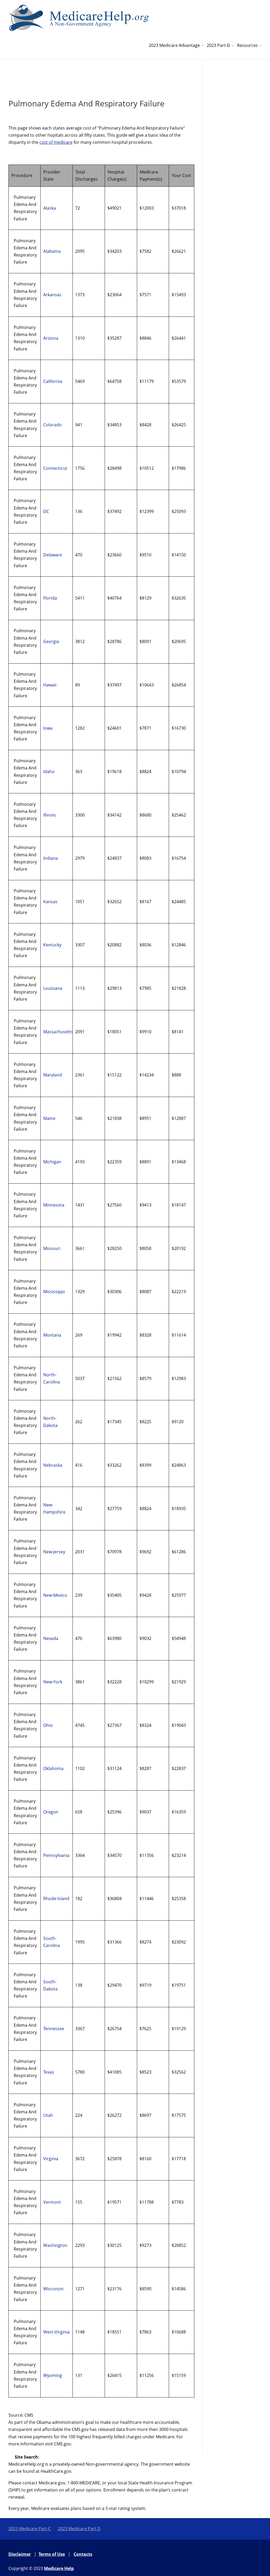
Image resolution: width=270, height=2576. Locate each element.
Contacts (83, 2554)
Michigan (52, 1162)
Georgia (51, 641)
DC (46, 511)
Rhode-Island (56, 1898)
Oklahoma (53, 1768)
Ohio (48, 1725)
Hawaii (50, 685)
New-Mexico (55, 1595)
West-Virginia (56, 2332)
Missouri (52, 1248)
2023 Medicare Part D (79, 2529)
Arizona (51, 338)
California (53, 381)
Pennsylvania (56, 1855)
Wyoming (53, 2375)
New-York (53, 1682)
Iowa (48, 728)
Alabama (52, 251)
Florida (50, 598)
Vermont (52, 2202)
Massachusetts (58, 1032)
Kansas (50, 902)
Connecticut (55, 468)
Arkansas (52, 295)
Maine (49, 1118)
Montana (52, 1335)
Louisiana (53, 988)
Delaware (53, 555)
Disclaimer (20, 2554)
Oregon (51, 1812)
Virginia (51, 2159)
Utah (48, 2115)
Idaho (49, 772)
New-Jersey (54, 1552)
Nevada (51, 1638)
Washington (55, 2245)
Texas (49, 2072)
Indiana (51, 858)
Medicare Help (59, 2568)
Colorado (52, 425)
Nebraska (53, 1465)
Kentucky (52, 945)
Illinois (50, 815)
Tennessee (54, 2029)
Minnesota (54, 1205)
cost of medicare (56, 142)
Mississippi (54, 1292)
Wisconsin (53, 2289)
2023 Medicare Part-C (30, 2529)
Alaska (50, 208)
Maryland (53, 1075)
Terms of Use (52, 2554)
